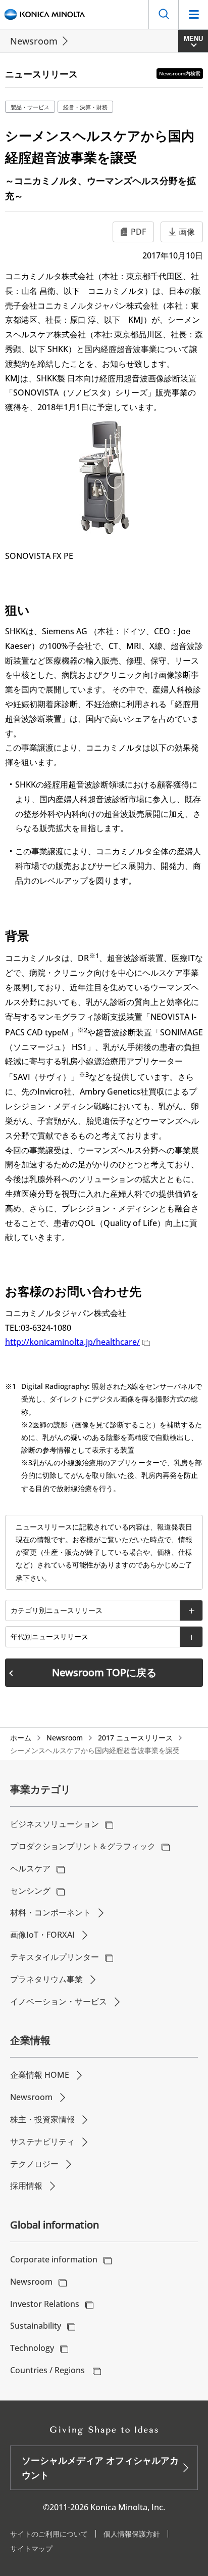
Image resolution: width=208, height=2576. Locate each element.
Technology (32, 2348)
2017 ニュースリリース (135, 1738)
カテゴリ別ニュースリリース (57, 1610)
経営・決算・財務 (85, 107)
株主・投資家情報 (42, 2119)
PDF (138, 232)
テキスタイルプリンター (55, 1957)
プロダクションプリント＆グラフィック (83, 1846)
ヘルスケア (30, 1868)
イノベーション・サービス (59, 2001)
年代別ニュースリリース (49, 1636)
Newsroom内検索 (180, 73)
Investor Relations (45, 2304)
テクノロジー (34, 2164)
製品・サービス (30, 107)
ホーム (21, 1738)
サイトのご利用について (49, 2534)
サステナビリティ (42, 2142)
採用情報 (26, 2186)
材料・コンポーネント (50, 1912)
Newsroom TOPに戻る (104, 1672)
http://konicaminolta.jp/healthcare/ (72, 1342)
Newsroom (34, 41)
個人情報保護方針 (132, 2534)
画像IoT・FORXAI (42, 1935)
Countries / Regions (48, 2370)
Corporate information (54, 2259)
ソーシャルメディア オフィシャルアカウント (100, 2468)
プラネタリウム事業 (46, 1979)
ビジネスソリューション (55, 1824)
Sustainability (36, 2326)
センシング (30, 1891)
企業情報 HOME (40, 2075)
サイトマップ (31, 2548)
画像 (187, 232)
